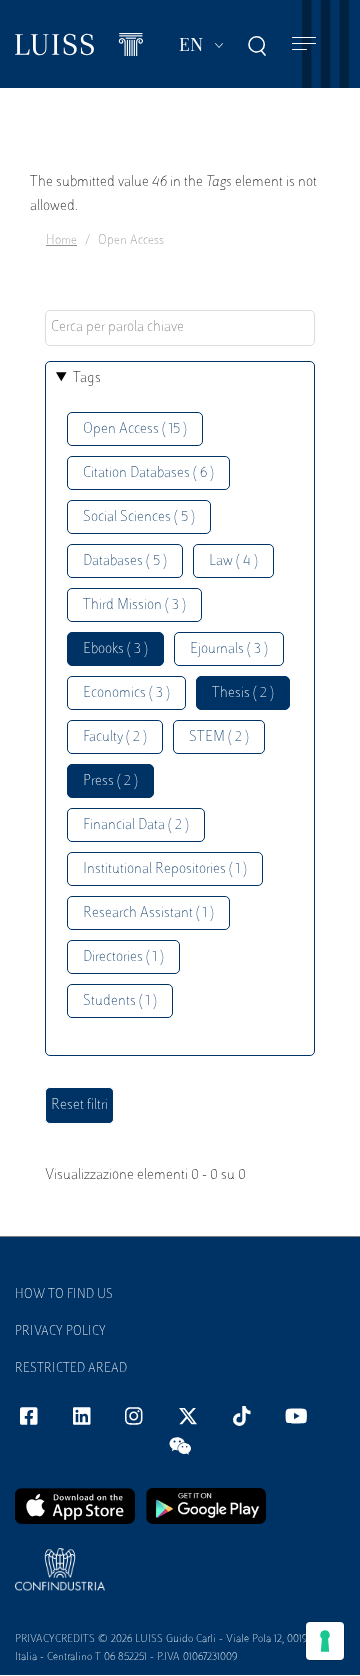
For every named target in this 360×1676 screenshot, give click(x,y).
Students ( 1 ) (120, 1001)
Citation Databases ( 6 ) (148, 473)
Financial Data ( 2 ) (136, 825)
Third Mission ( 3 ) (134, 605)
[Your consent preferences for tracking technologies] (325, 1641)
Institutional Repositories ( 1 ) (165, 869)
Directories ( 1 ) (123, 957)
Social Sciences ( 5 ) (139, 517)
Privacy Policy (60, 1332)
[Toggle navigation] (304, 44)
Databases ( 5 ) (125, 561)
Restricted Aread (71, 1369)
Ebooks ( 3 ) (115, 649)
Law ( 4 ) (233, 561)
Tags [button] (87, 378)
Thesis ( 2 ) (243, 693)
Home (61, 241)
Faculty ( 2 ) (115, 737)
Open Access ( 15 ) (135, 429)
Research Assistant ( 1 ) (148, 913)
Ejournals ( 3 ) (229, 649)
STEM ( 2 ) (219, 737)
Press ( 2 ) (110, 781)
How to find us (64, 1295)
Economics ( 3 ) (126, 693)
